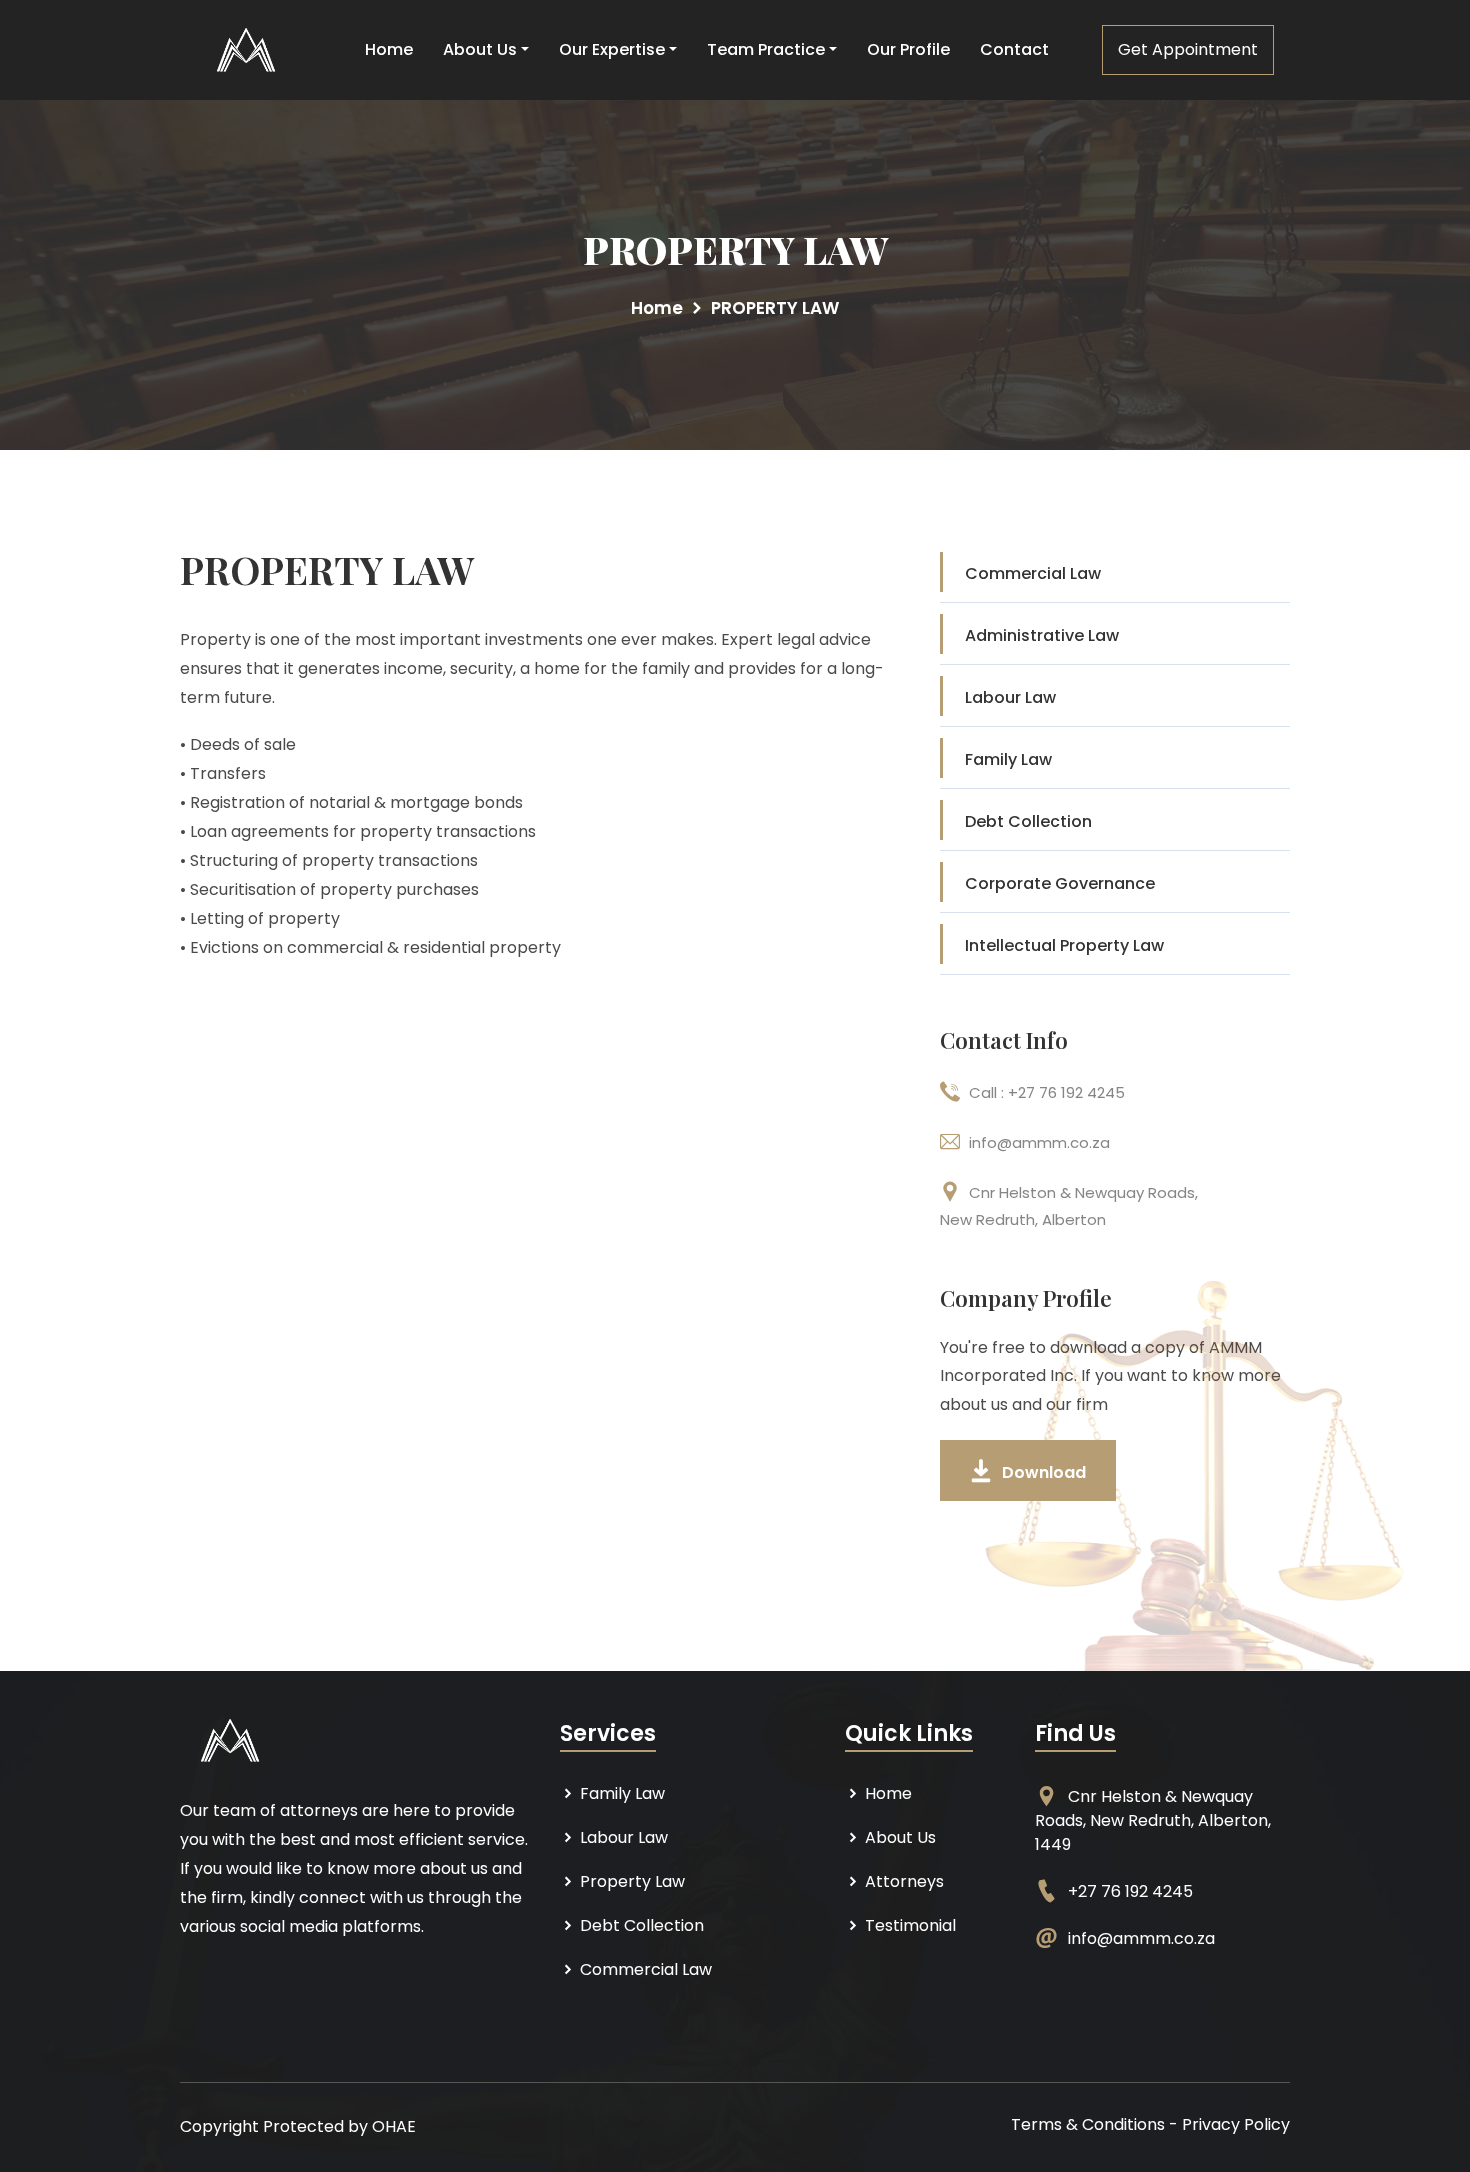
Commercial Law (1033, 573)
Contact (1014, 49)
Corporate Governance (1060, 883)
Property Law (630, 1881)
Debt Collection (1028, 821)
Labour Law (1010, 697)
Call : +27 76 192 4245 (1047, 1092)
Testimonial (908, 1925)
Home (389, 49)
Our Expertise (612, 49)
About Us (480, 49)
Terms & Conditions (1088, 2124)
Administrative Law (1042, 635)
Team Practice (766, 49)
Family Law (1008, 759)
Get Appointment (1188, 49)
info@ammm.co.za (1039, 1142)
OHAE (394, 2126)
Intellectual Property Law (1064, 945)
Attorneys (902, 1881)
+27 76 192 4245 (1130, 1891)
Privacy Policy (1236, 2124)
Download (1044, 1472)
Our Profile (908, 49)
